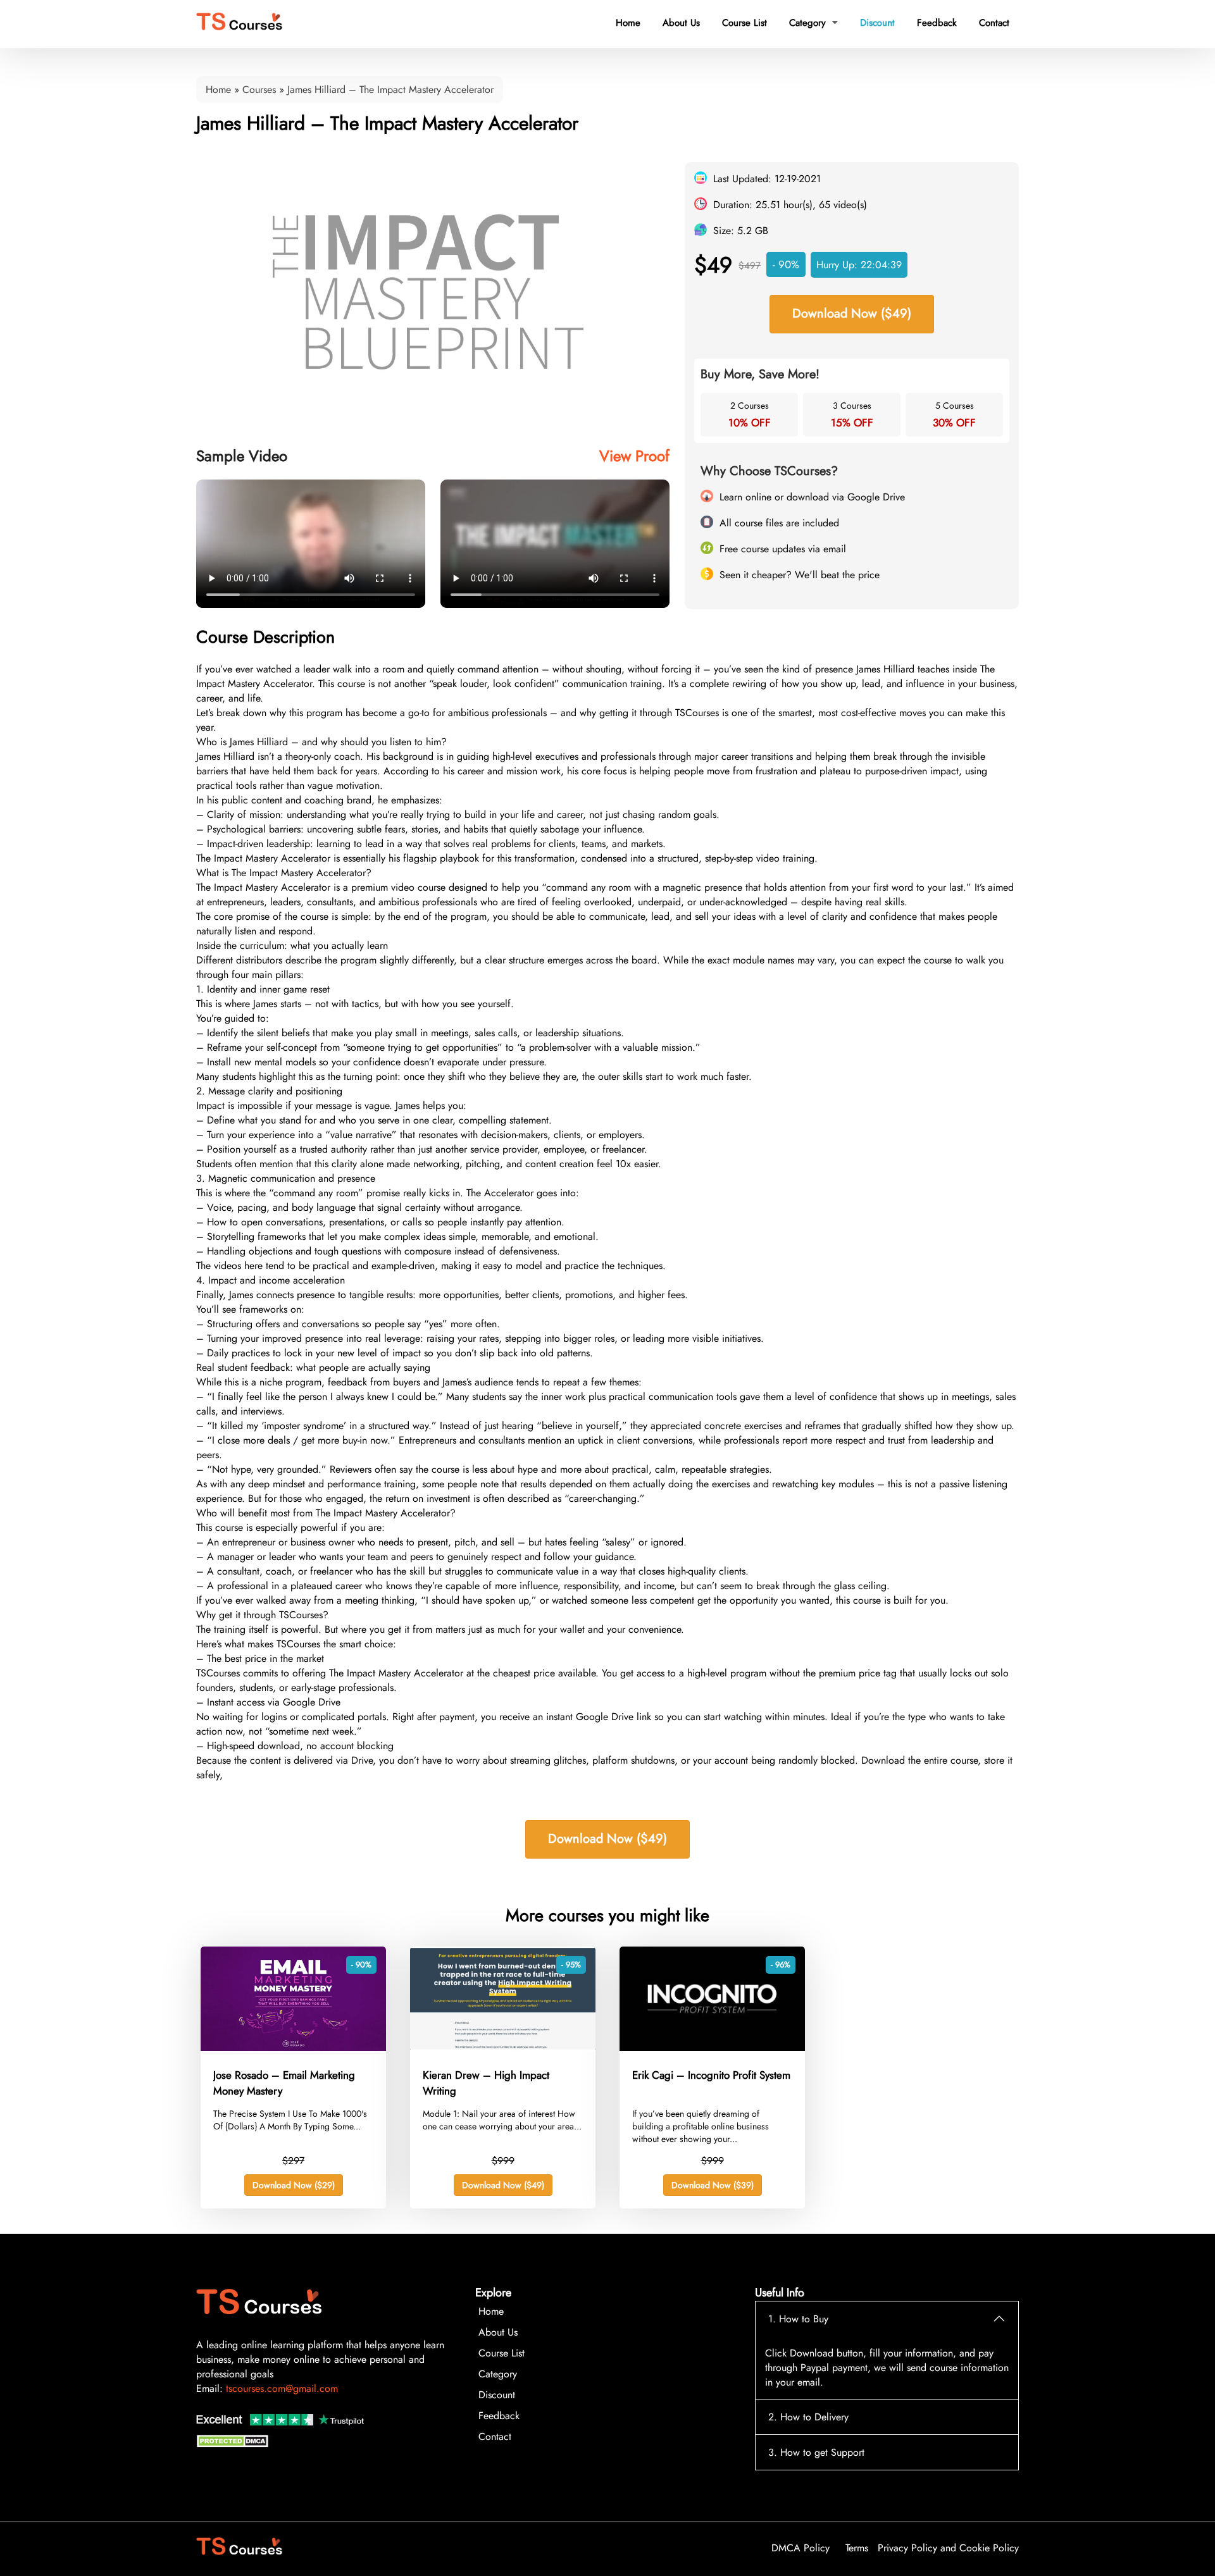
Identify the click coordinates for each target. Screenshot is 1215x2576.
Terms (857, 2548)
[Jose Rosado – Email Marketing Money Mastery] (293, 2047)
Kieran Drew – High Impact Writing (486, 2083)
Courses (259, 90)
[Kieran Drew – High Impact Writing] (503, 2047)
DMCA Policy (801, 2548)
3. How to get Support (816, 2452)
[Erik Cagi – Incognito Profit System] (712, 2047)
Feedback (937, 23)
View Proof (634, 456)
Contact (994, 23)
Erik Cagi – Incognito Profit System (711, 2075)
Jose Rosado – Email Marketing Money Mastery (284, 2083)
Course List (745, 23)
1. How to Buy (798, 2319)
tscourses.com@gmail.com (282, 2388)
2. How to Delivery (808, 2417)
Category (813, 23)
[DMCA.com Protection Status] (234, 2444)
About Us (681, 23)
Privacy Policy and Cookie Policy (948, 2548)
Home (628, 23)
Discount (877, 23)
